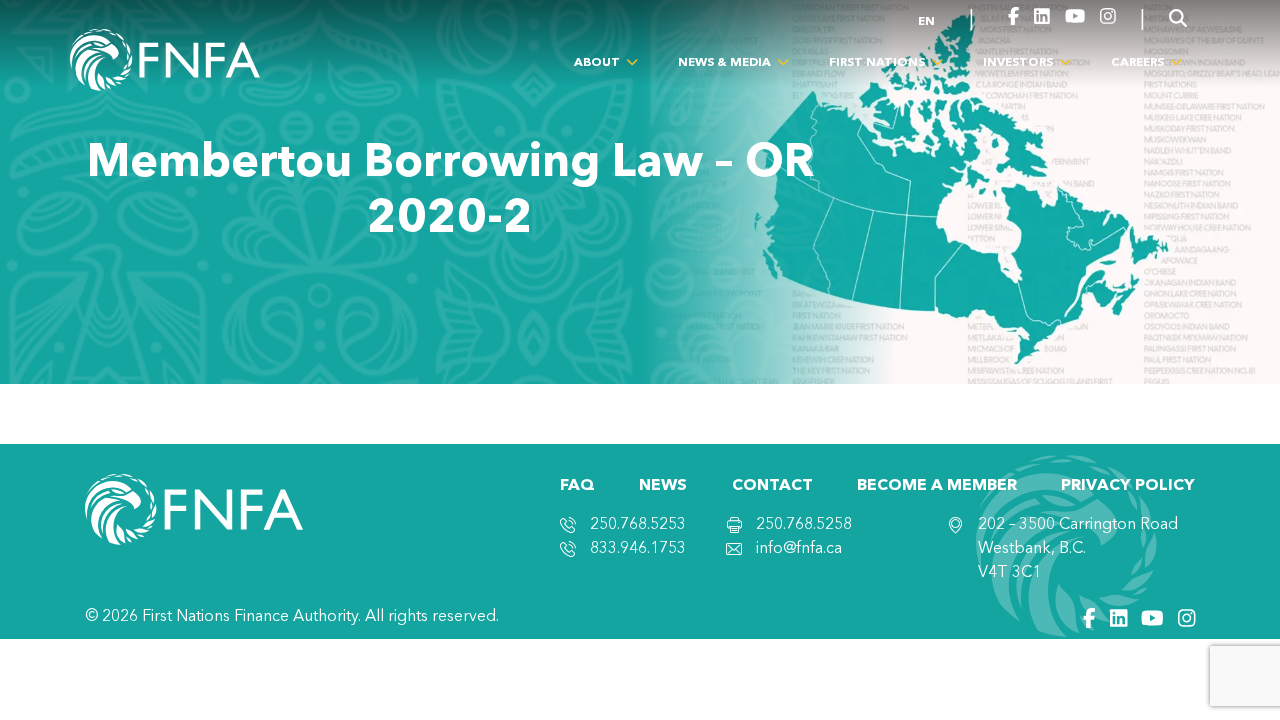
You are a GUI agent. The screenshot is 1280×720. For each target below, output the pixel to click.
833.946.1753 (638, 549)
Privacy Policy (1128, 486)
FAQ (577, 486)
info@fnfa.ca (799, 549)
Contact (772, 486)
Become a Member (937, 486)
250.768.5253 (638, 525)
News (663, 486)
